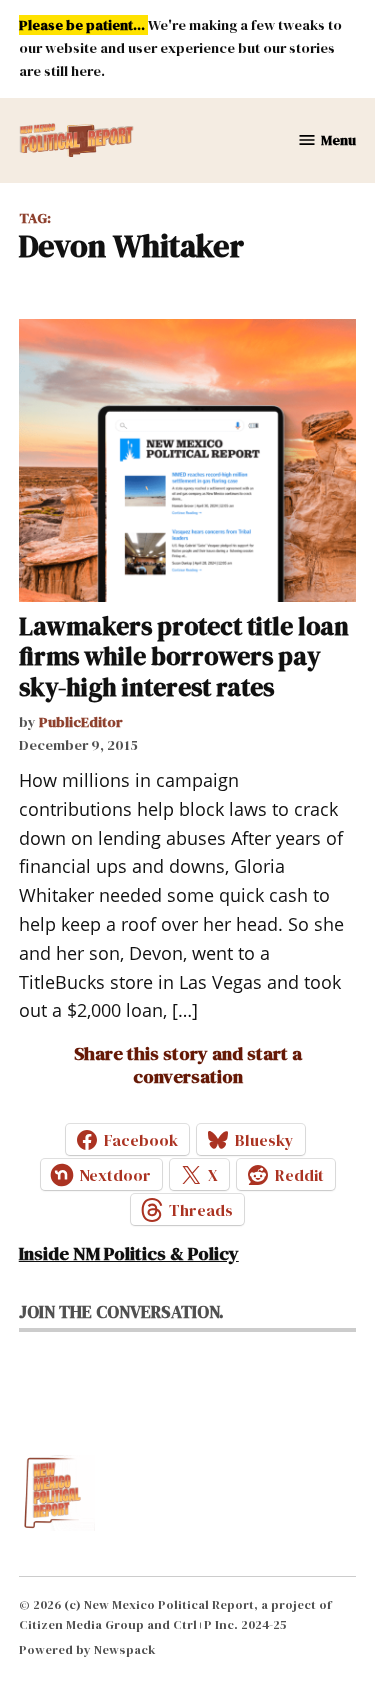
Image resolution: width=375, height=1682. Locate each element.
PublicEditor (80, 722)
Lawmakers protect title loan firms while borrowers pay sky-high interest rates (184, 656)
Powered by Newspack (87, 1649)
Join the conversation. (121, 1312)
